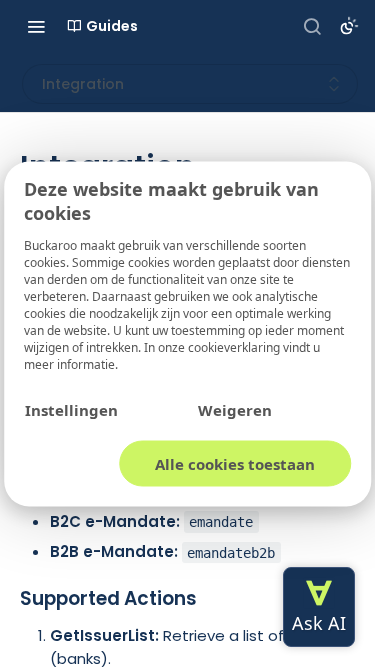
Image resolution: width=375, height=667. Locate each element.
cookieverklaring (235, 346)
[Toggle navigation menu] (36, 26)
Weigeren (235, 409)
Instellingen (71, 409)
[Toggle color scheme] (349, 26)
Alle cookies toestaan (235, 463)
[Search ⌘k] (312, 26)
